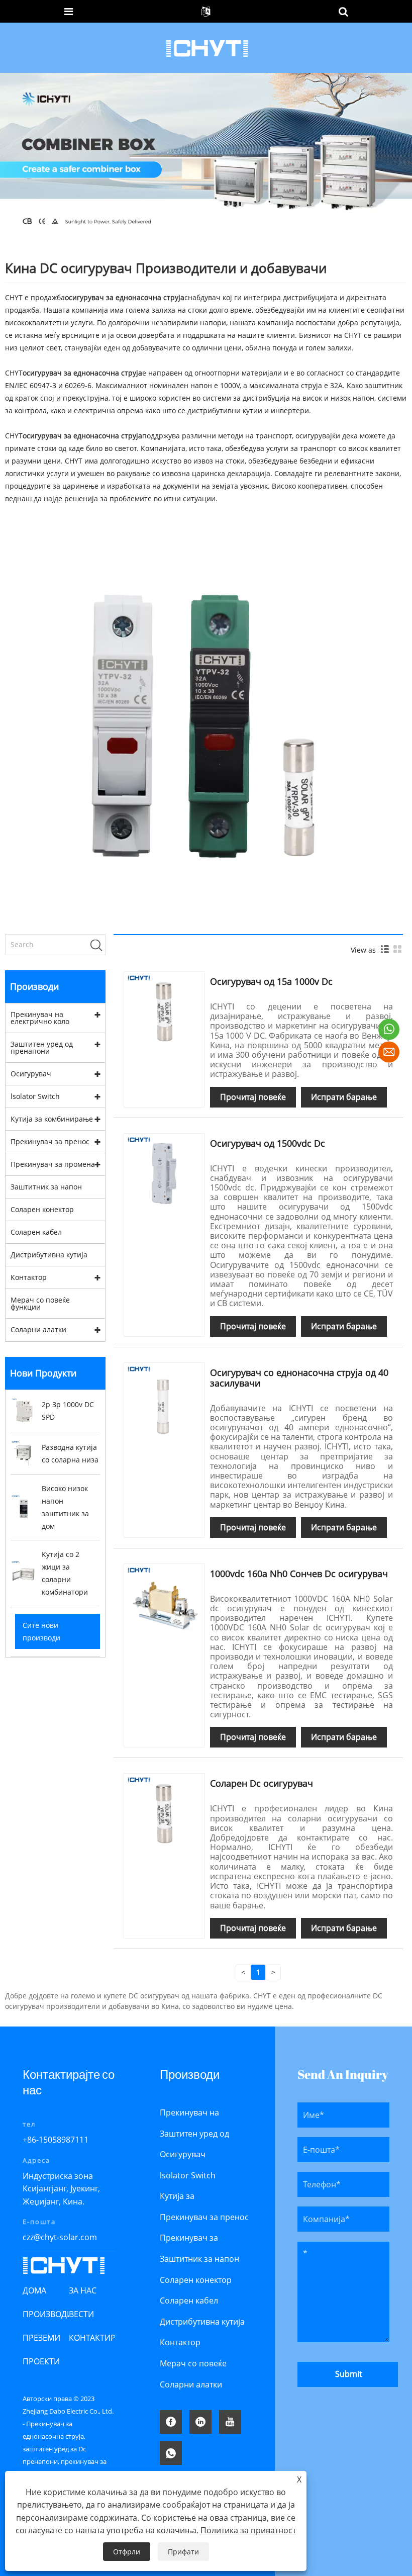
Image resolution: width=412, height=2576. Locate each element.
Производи (48, 2314)
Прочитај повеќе (253, 1097)
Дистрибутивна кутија (49, 1255)
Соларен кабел (36, 1232)
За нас (83, 2290)
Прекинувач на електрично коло (40, 1018)
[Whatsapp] (171, 2453)
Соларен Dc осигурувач (262, 1783)
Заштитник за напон (46, 1187)
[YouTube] (230, 2422)
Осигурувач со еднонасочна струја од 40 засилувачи (299, 1378)
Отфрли (127, 2552)
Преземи (41, 2338)
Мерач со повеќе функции (40, 1303)
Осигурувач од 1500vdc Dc (268, 1143)
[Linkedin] (200, 2422)
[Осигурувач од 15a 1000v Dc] (164, 1011)
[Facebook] (171, 2422)
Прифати (183, 2552)
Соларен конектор (42, 1209)
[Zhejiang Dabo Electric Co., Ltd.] (207, 47)
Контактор (29, 1277)
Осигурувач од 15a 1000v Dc (271, 981)
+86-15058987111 (56, 2140)
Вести (81, 2314)
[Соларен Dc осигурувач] (164, 1813)
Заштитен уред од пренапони (42, 1047)
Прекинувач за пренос (50, 1141)
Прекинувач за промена (53, 1164)
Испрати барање (344, 1097)
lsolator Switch (35, 1096)
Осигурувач (31, 1074)
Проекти (41, 2361)
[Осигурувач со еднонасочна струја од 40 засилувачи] (164, 1402)
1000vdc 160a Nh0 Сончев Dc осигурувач (299, 1574)
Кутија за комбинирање (52, 1119)
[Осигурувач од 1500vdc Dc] (164, 1173)
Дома (34, 2290)
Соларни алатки (38, 1329)
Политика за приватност (248, 2530)
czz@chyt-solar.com (60, 2237)
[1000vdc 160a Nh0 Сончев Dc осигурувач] (164, 1603)
